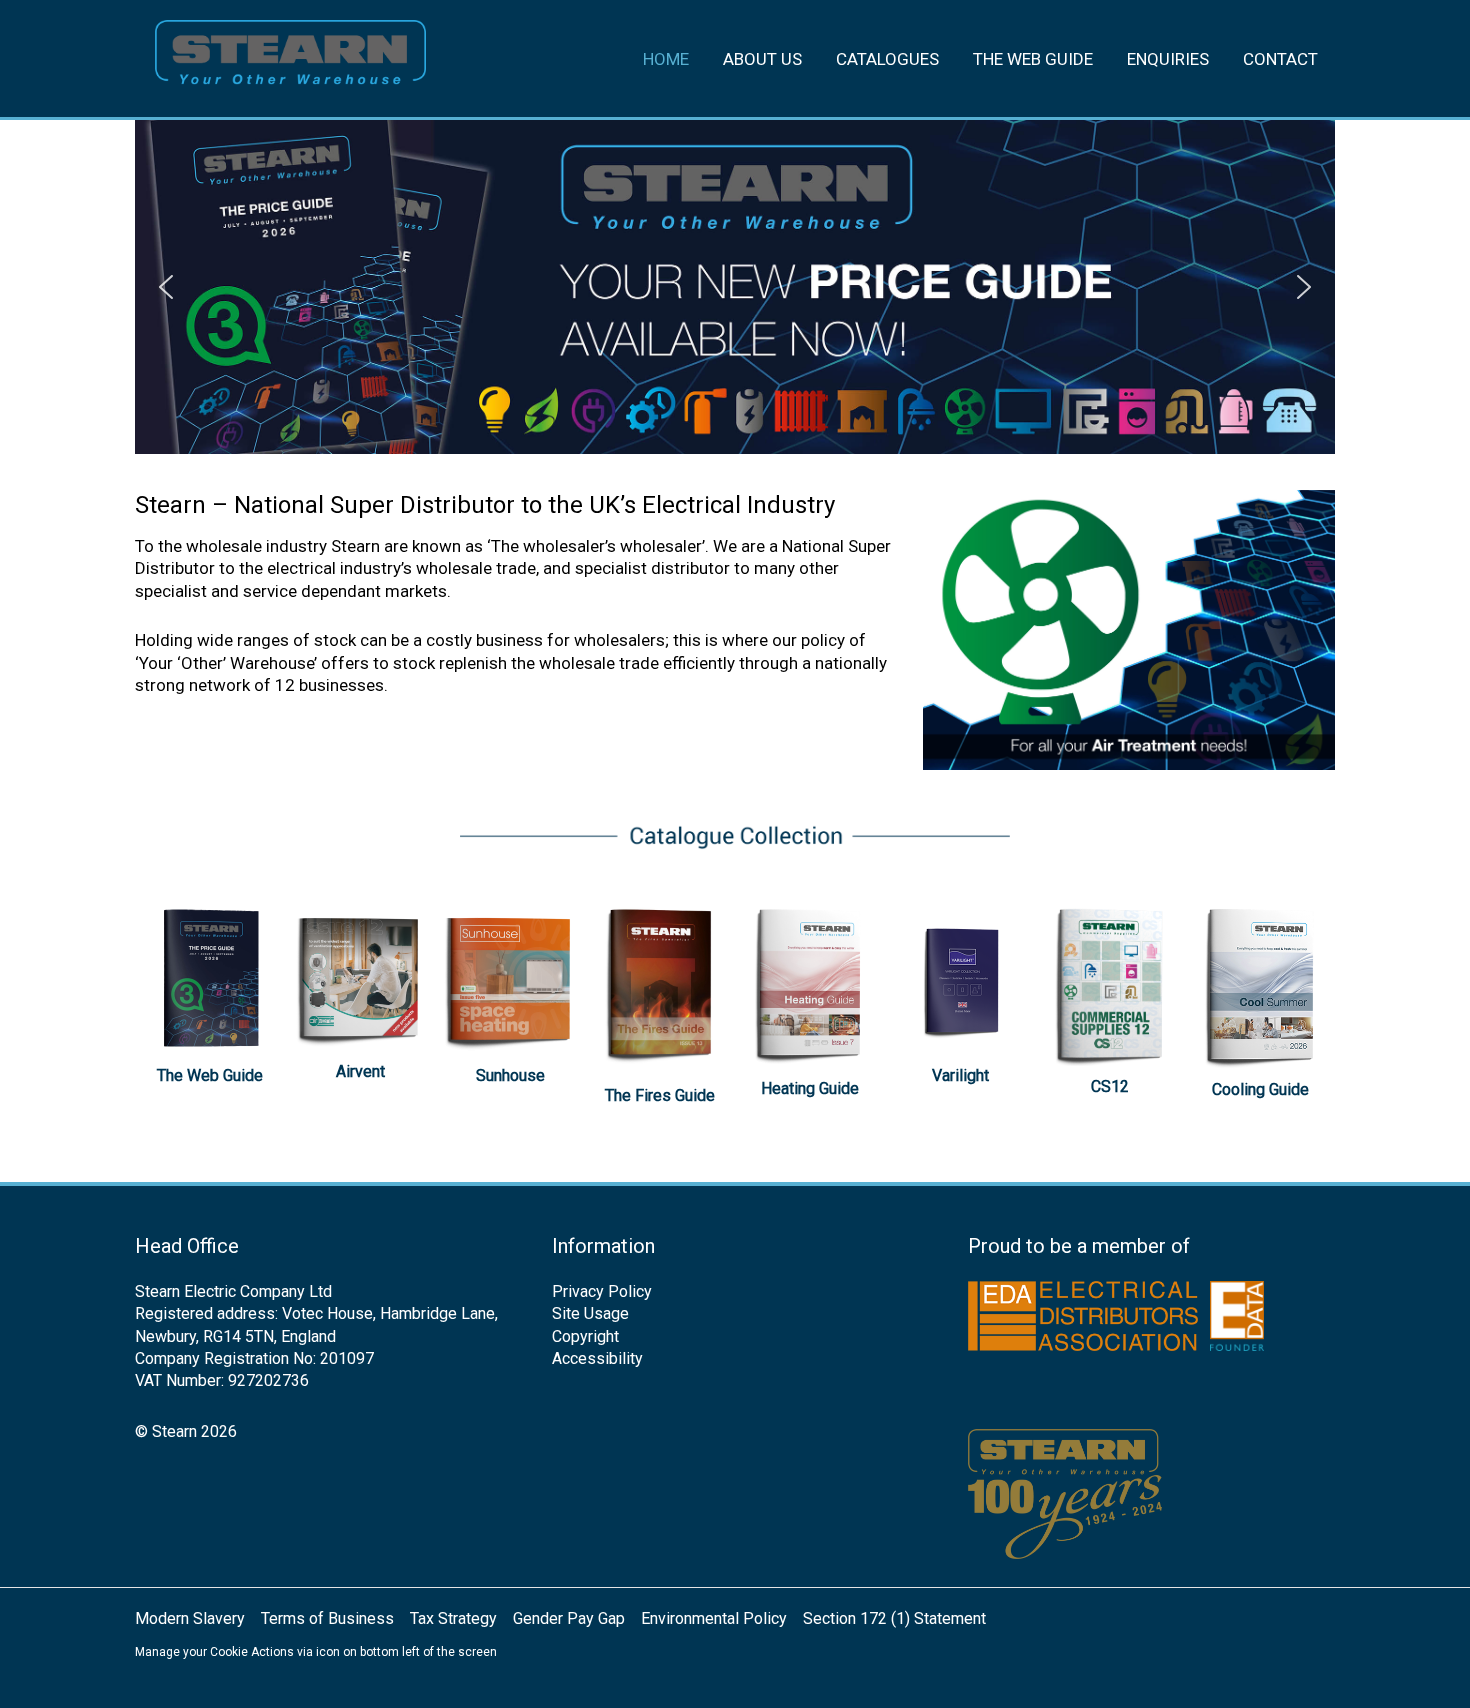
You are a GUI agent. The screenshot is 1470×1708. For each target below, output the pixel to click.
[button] (166, 287)
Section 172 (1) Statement (894, 1618)
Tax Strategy (453, 1618)
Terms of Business (327, 1618)
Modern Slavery (190, 1618)
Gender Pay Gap (569, 1618)
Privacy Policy (602, 1291)
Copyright (585, 1336)
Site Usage (590, 1313)
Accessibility (597, 1358)
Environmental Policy (714, 1618)
